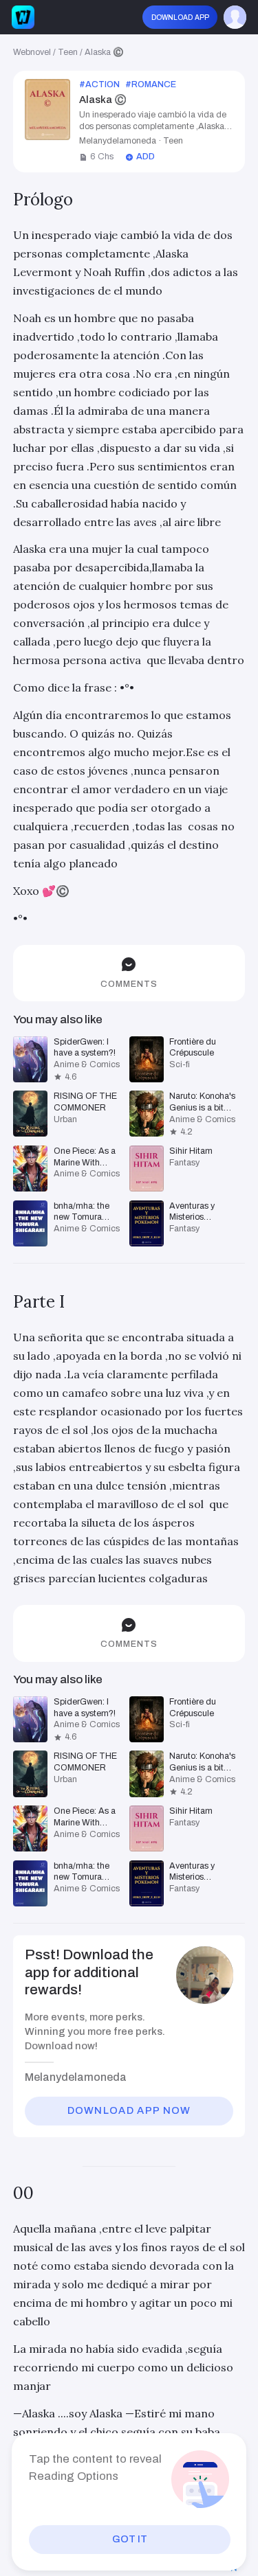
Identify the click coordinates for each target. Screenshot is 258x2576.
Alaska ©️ (104, 52)
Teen (68, 52)
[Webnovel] (23, 17)
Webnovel (32, 52)
